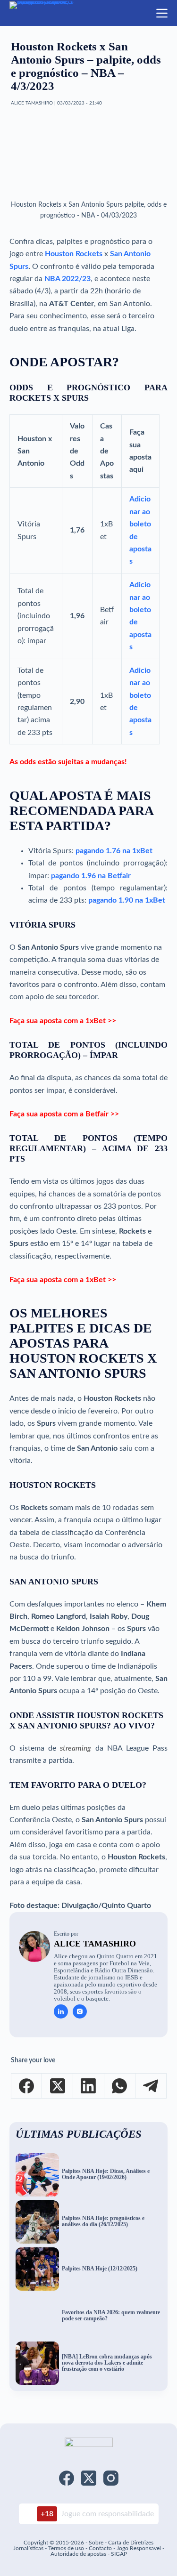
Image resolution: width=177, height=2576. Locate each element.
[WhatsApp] (120, 2086)
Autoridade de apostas (78, 2554)
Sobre (96, 2543)
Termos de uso (66, 2548)
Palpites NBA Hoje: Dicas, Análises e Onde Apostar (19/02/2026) (106, 2174)
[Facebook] (27, 2086)
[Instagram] (111, 2478)
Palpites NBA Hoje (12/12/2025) (100, 2269)
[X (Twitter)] (58, 2086)
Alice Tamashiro (95, 1944)
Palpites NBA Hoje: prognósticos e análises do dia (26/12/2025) (103, 2221)
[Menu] (162, 13)
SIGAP (119, 2554)
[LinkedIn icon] (61, 2011)
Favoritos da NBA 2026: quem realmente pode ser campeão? (111, 2316)
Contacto (100, 2548)
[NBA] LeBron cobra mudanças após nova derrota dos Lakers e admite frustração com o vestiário (107, 2363)
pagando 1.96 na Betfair (91, 876)
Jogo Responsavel (139, 2548)
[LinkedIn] (89, 2086)
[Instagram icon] (80, 2011)
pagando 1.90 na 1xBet (127, 900)
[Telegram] (151, 2086)
